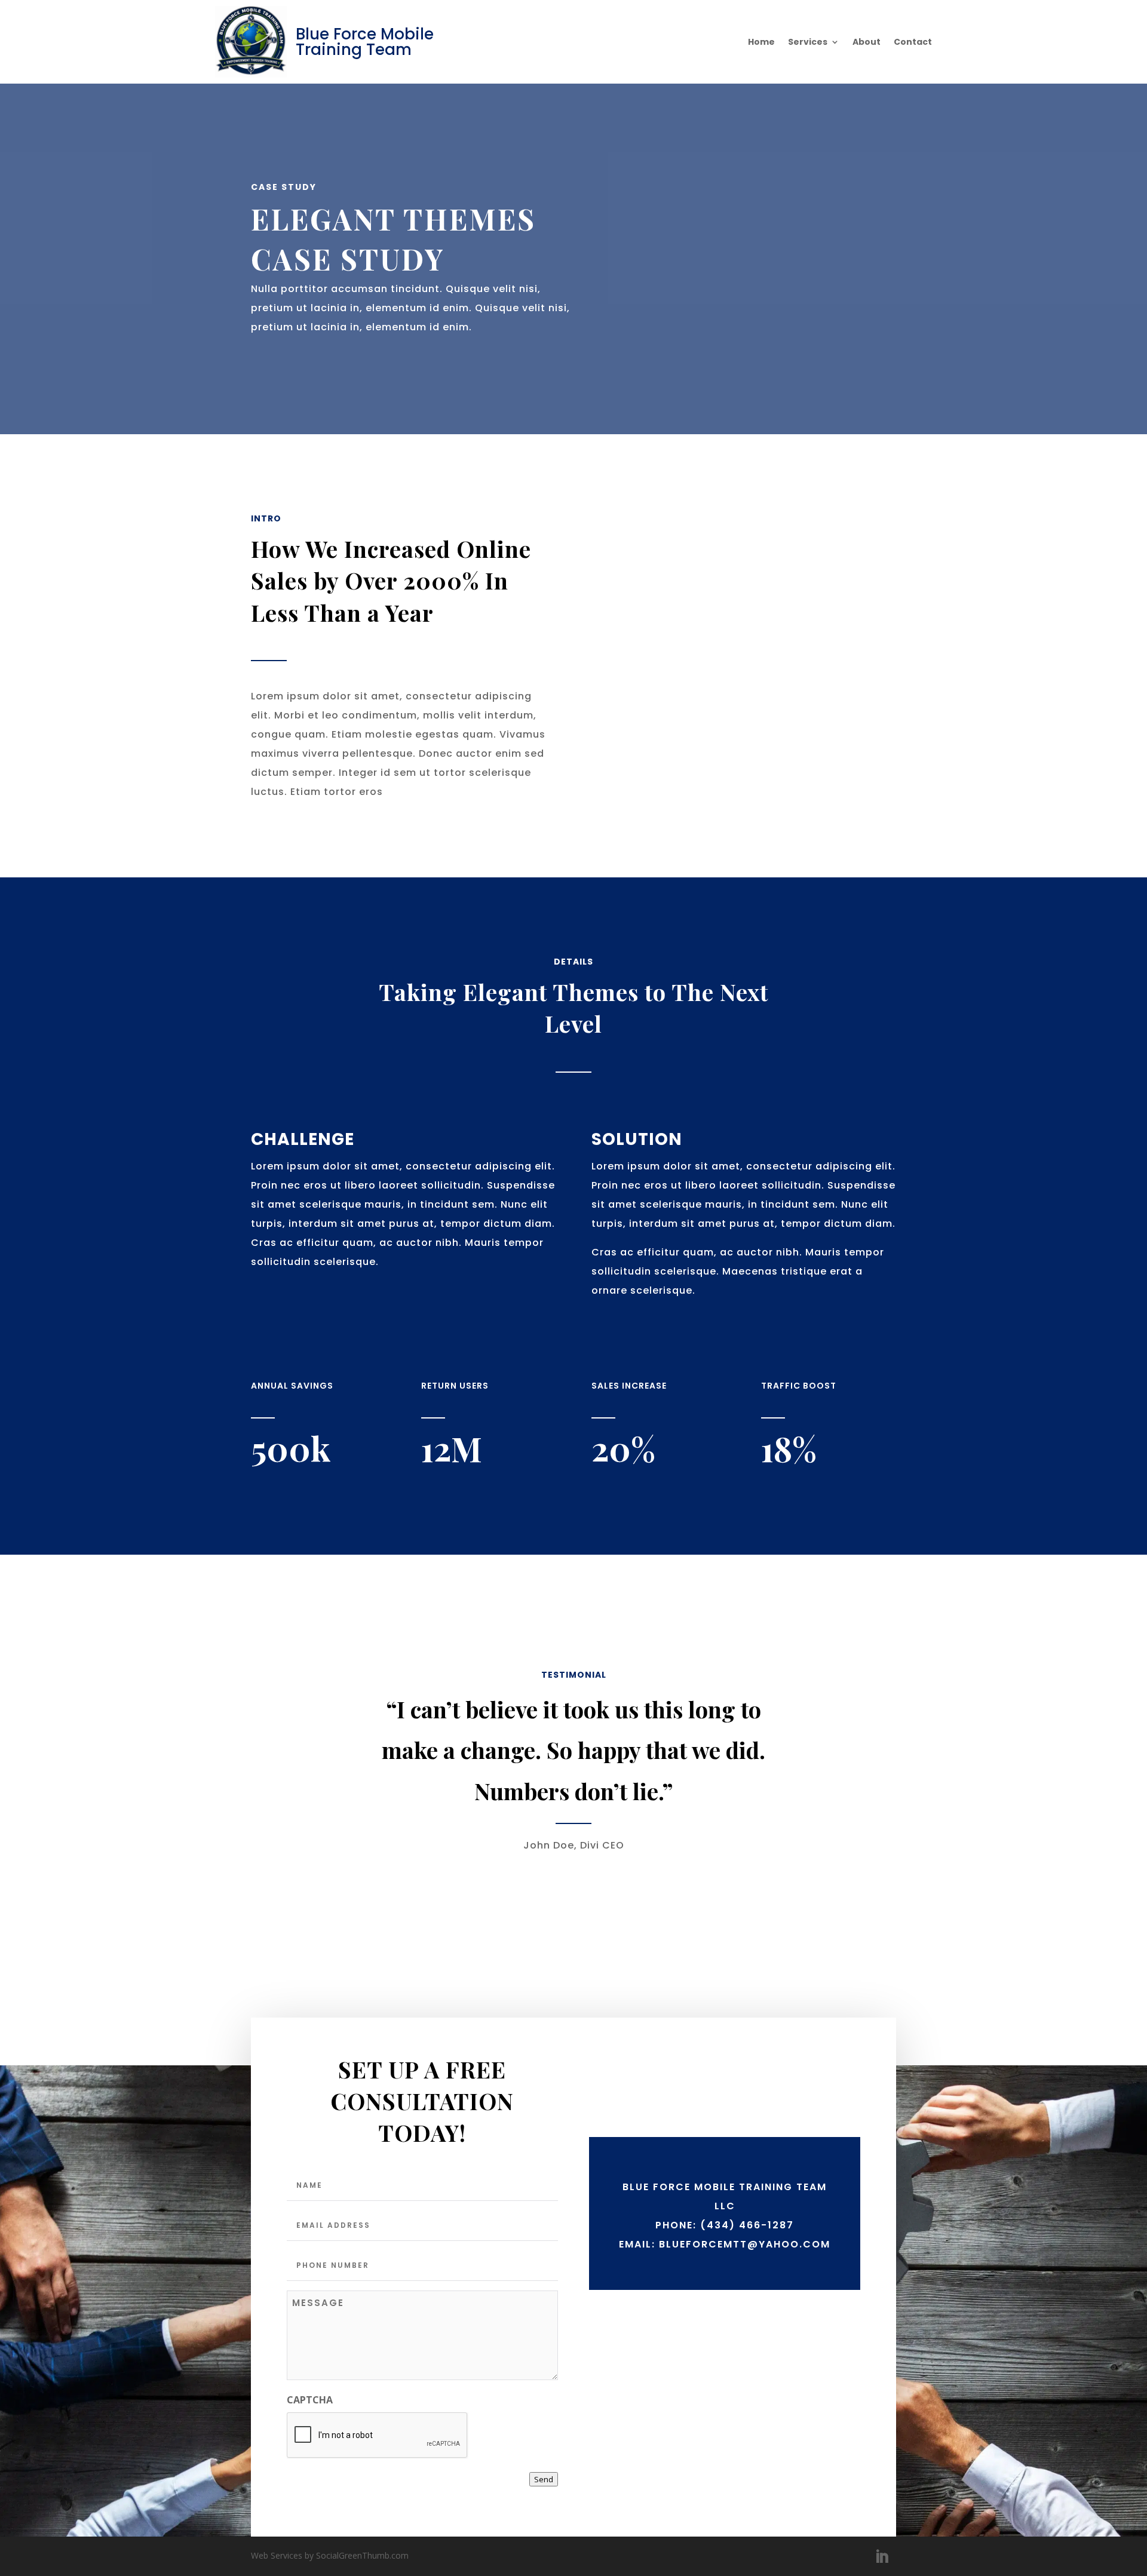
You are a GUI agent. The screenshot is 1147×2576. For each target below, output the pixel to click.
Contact (913, 43)
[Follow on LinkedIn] (882, 2557)
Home (761, 43)
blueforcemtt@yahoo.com (745, 2244)
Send (544, 2479)
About (867, 43)
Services (808, 43)
